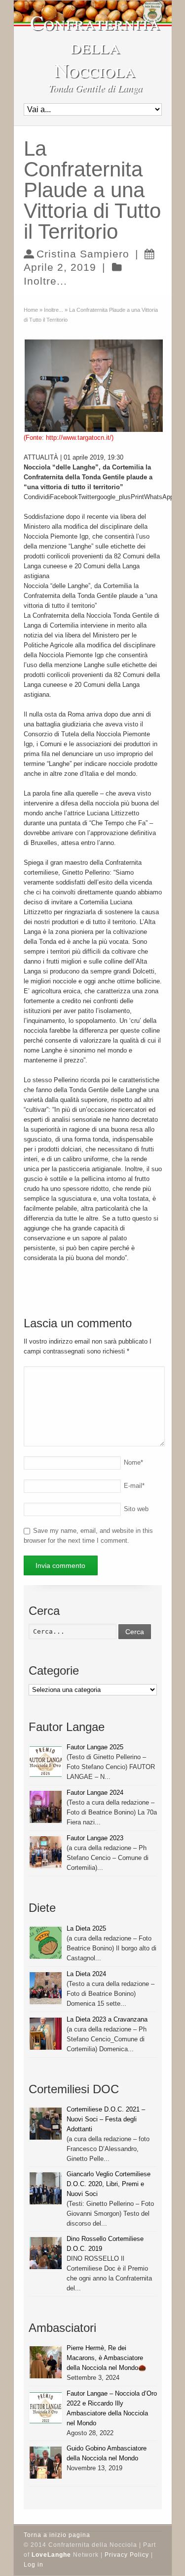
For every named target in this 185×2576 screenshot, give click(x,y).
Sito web (136, 1509)
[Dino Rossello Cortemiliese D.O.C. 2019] (46, 2253)
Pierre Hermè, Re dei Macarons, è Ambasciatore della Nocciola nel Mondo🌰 (106, 2358)
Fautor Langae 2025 (95, 1747)
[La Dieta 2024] (46, 1988)
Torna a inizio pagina (57, 2535)
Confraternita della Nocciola (95, 46)
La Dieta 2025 (86, 1928)
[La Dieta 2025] (46, 1943)
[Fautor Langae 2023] (46, 1852)
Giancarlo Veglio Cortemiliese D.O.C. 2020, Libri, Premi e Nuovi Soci (109, 2184)
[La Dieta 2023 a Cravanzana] (46, 2034)
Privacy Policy (127, 2555)
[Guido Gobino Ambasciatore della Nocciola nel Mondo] (46, 2463)
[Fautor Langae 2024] (46, 1807)
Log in (34, 2565)
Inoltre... (45, 281)
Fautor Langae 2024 (95, 1793)
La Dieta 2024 (86, 1974)
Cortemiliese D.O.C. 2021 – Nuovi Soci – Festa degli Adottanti (106, 2119)
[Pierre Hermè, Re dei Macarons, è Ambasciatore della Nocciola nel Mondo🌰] (46, 2362)
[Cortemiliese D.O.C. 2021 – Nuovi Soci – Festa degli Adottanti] (46, 2124)
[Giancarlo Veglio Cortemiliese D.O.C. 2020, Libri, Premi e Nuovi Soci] (46, 2188)
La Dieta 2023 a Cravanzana (107, 2019)
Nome (133, 1462)
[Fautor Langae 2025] (46, 1761)
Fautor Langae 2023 (95, 1838)
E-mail (134, 1486)
